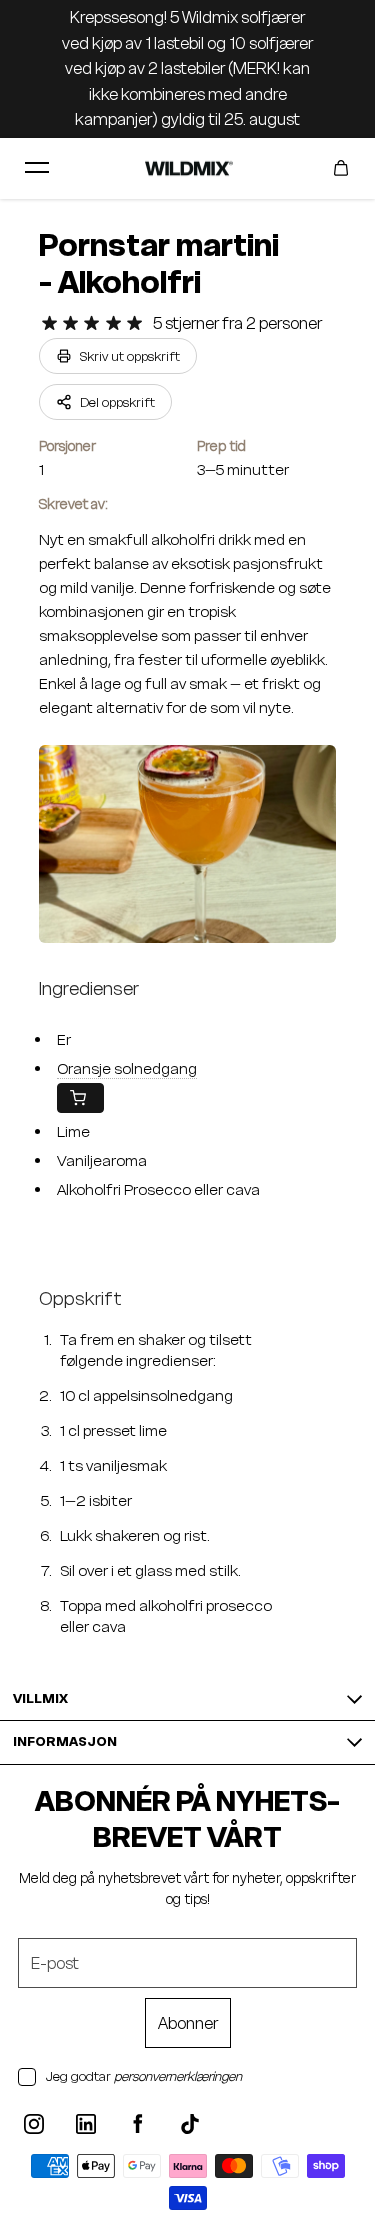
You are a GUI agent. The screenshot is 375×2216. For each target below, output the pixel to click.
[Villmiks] (188, 168)
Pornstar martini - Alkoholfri (159, 264)
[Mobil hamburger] (37, 168)
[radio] (49, 323)
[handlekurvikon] (341, 168)
